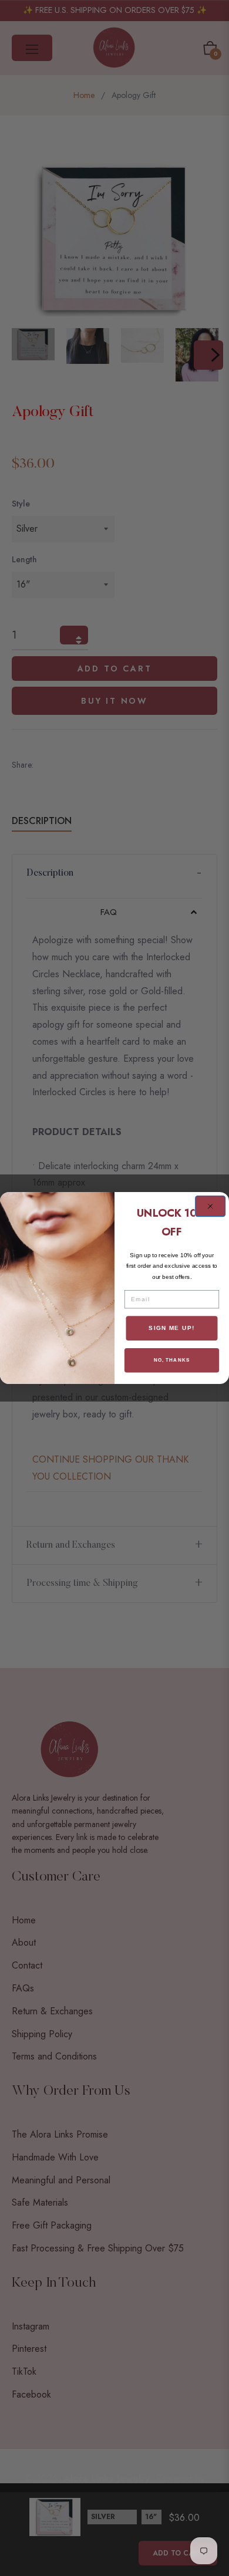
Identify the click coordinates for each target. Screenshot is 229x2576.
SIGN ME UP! (172, 1328)
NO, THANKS (172, 1360)
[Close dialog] (211, 1206)
